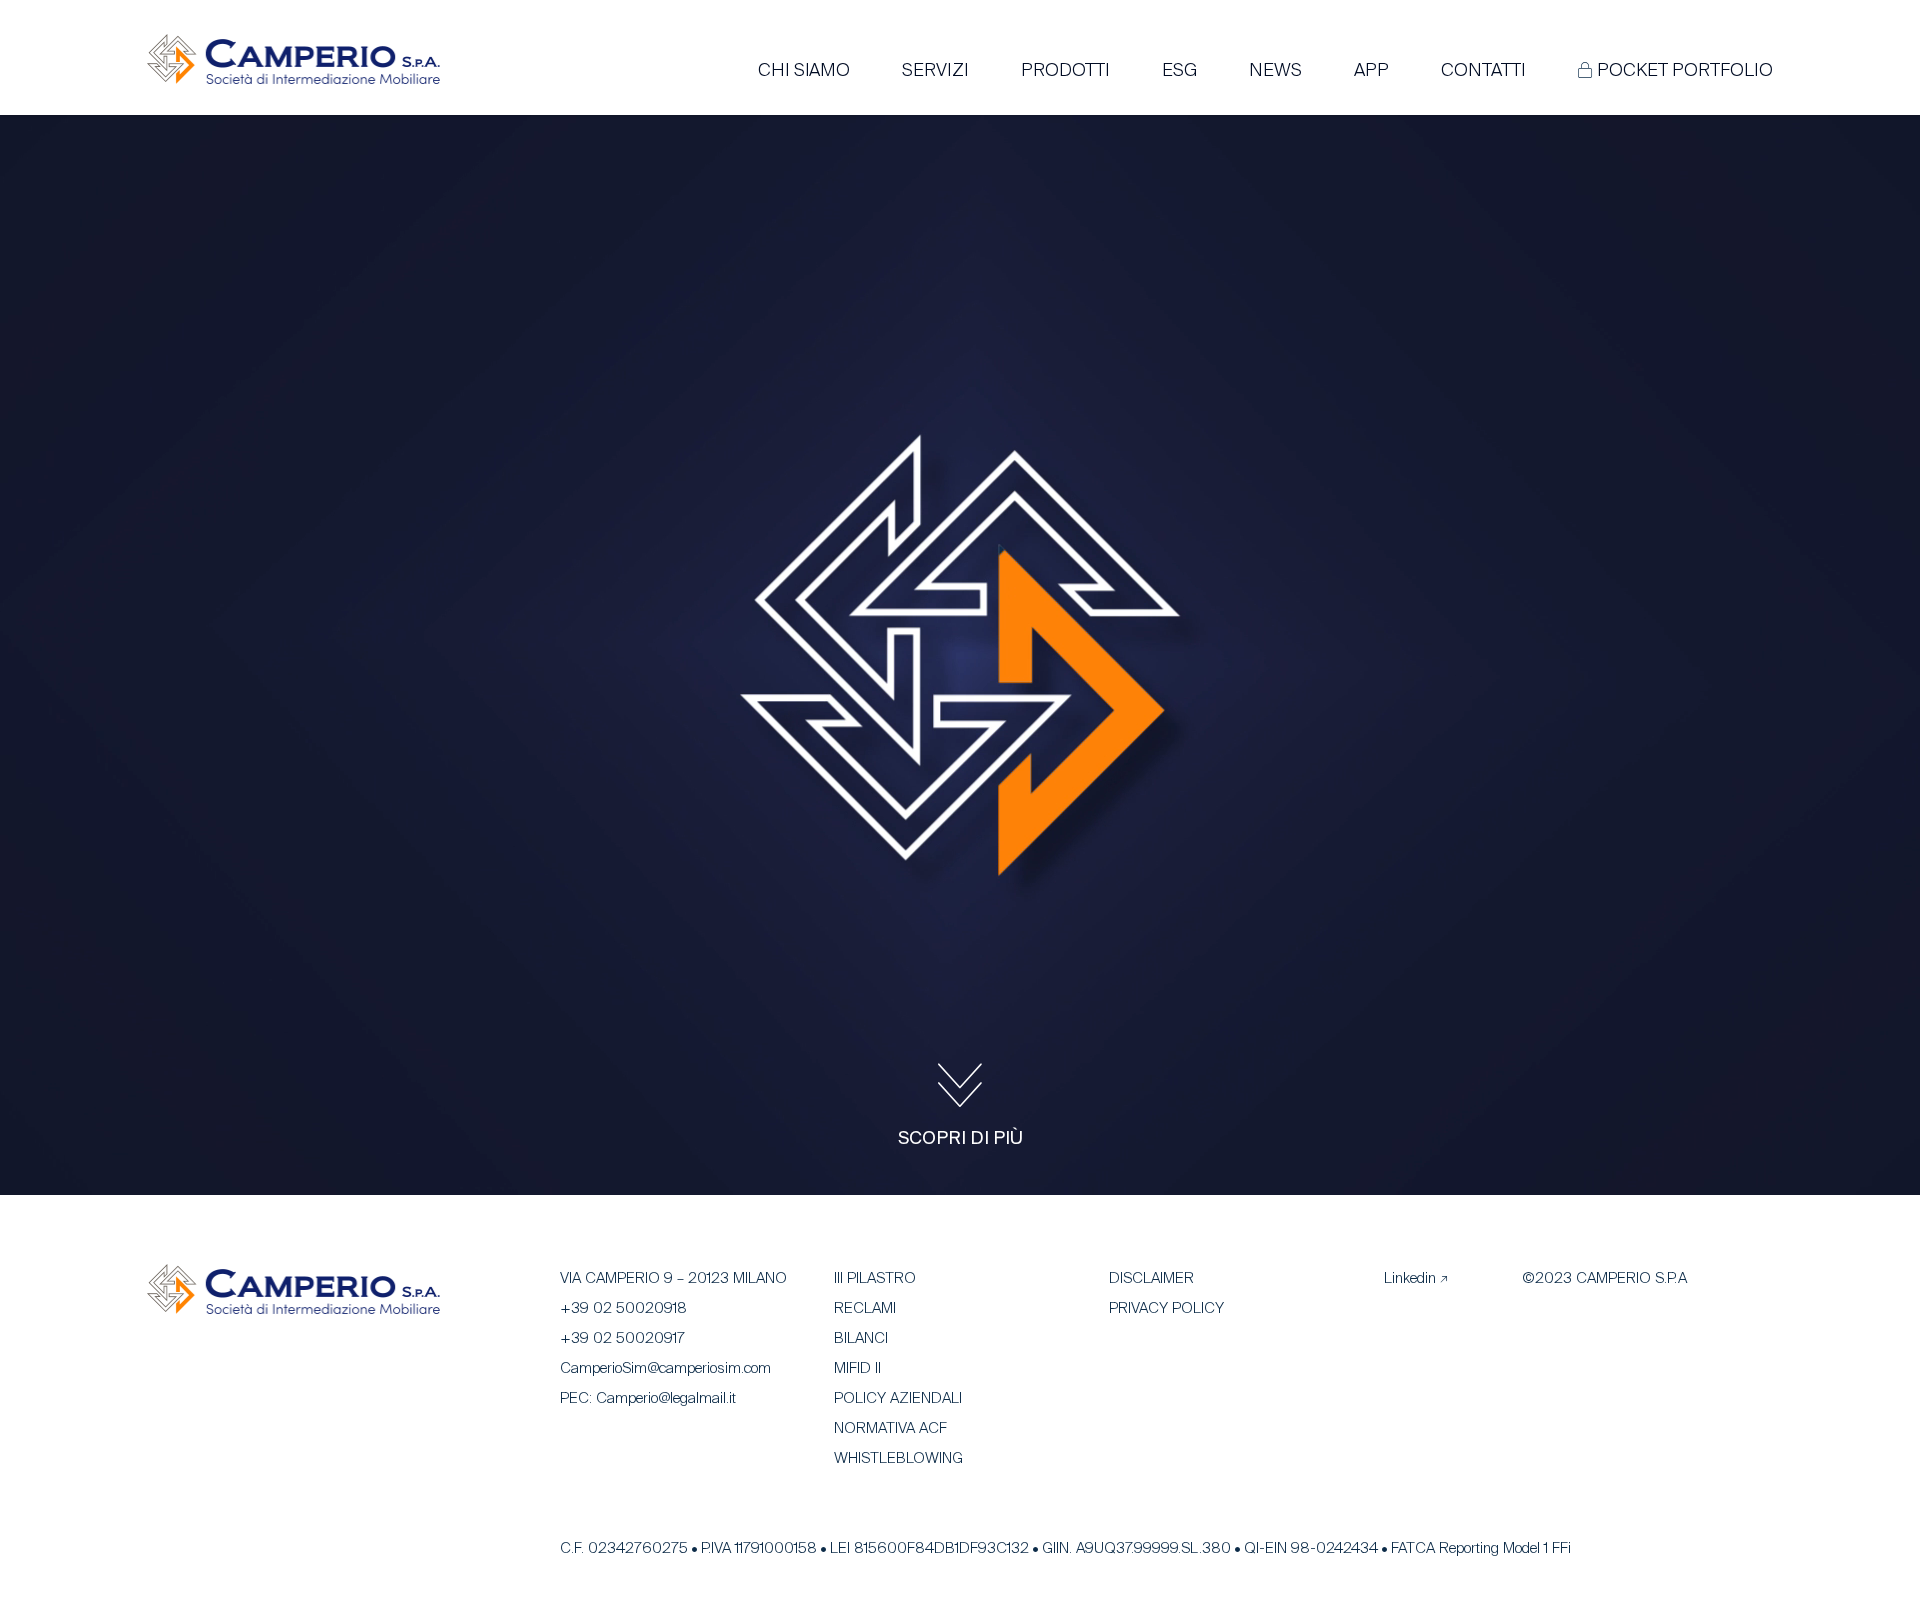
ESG (1179, 71)
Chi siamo (804, 71)
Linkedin (1410, 1278)
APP (1371, 71)
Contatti (1483, 71)
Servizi (935, 71)
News (1275, 71)
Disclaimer (1151, 1278)
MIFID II (857, 1368)
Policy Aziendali (898, 1398)
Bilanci (861, 1338)
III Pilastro (875, 1278)
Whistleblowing (898, 1458)
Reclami (865, 1308)
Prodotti (1065, 71)
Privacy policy (1166, 1308)
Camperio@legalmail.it (666, 1398)
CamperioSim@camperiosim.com (665, 1368)
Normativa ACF (890, 1428)
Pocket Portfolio (1685, 71)
